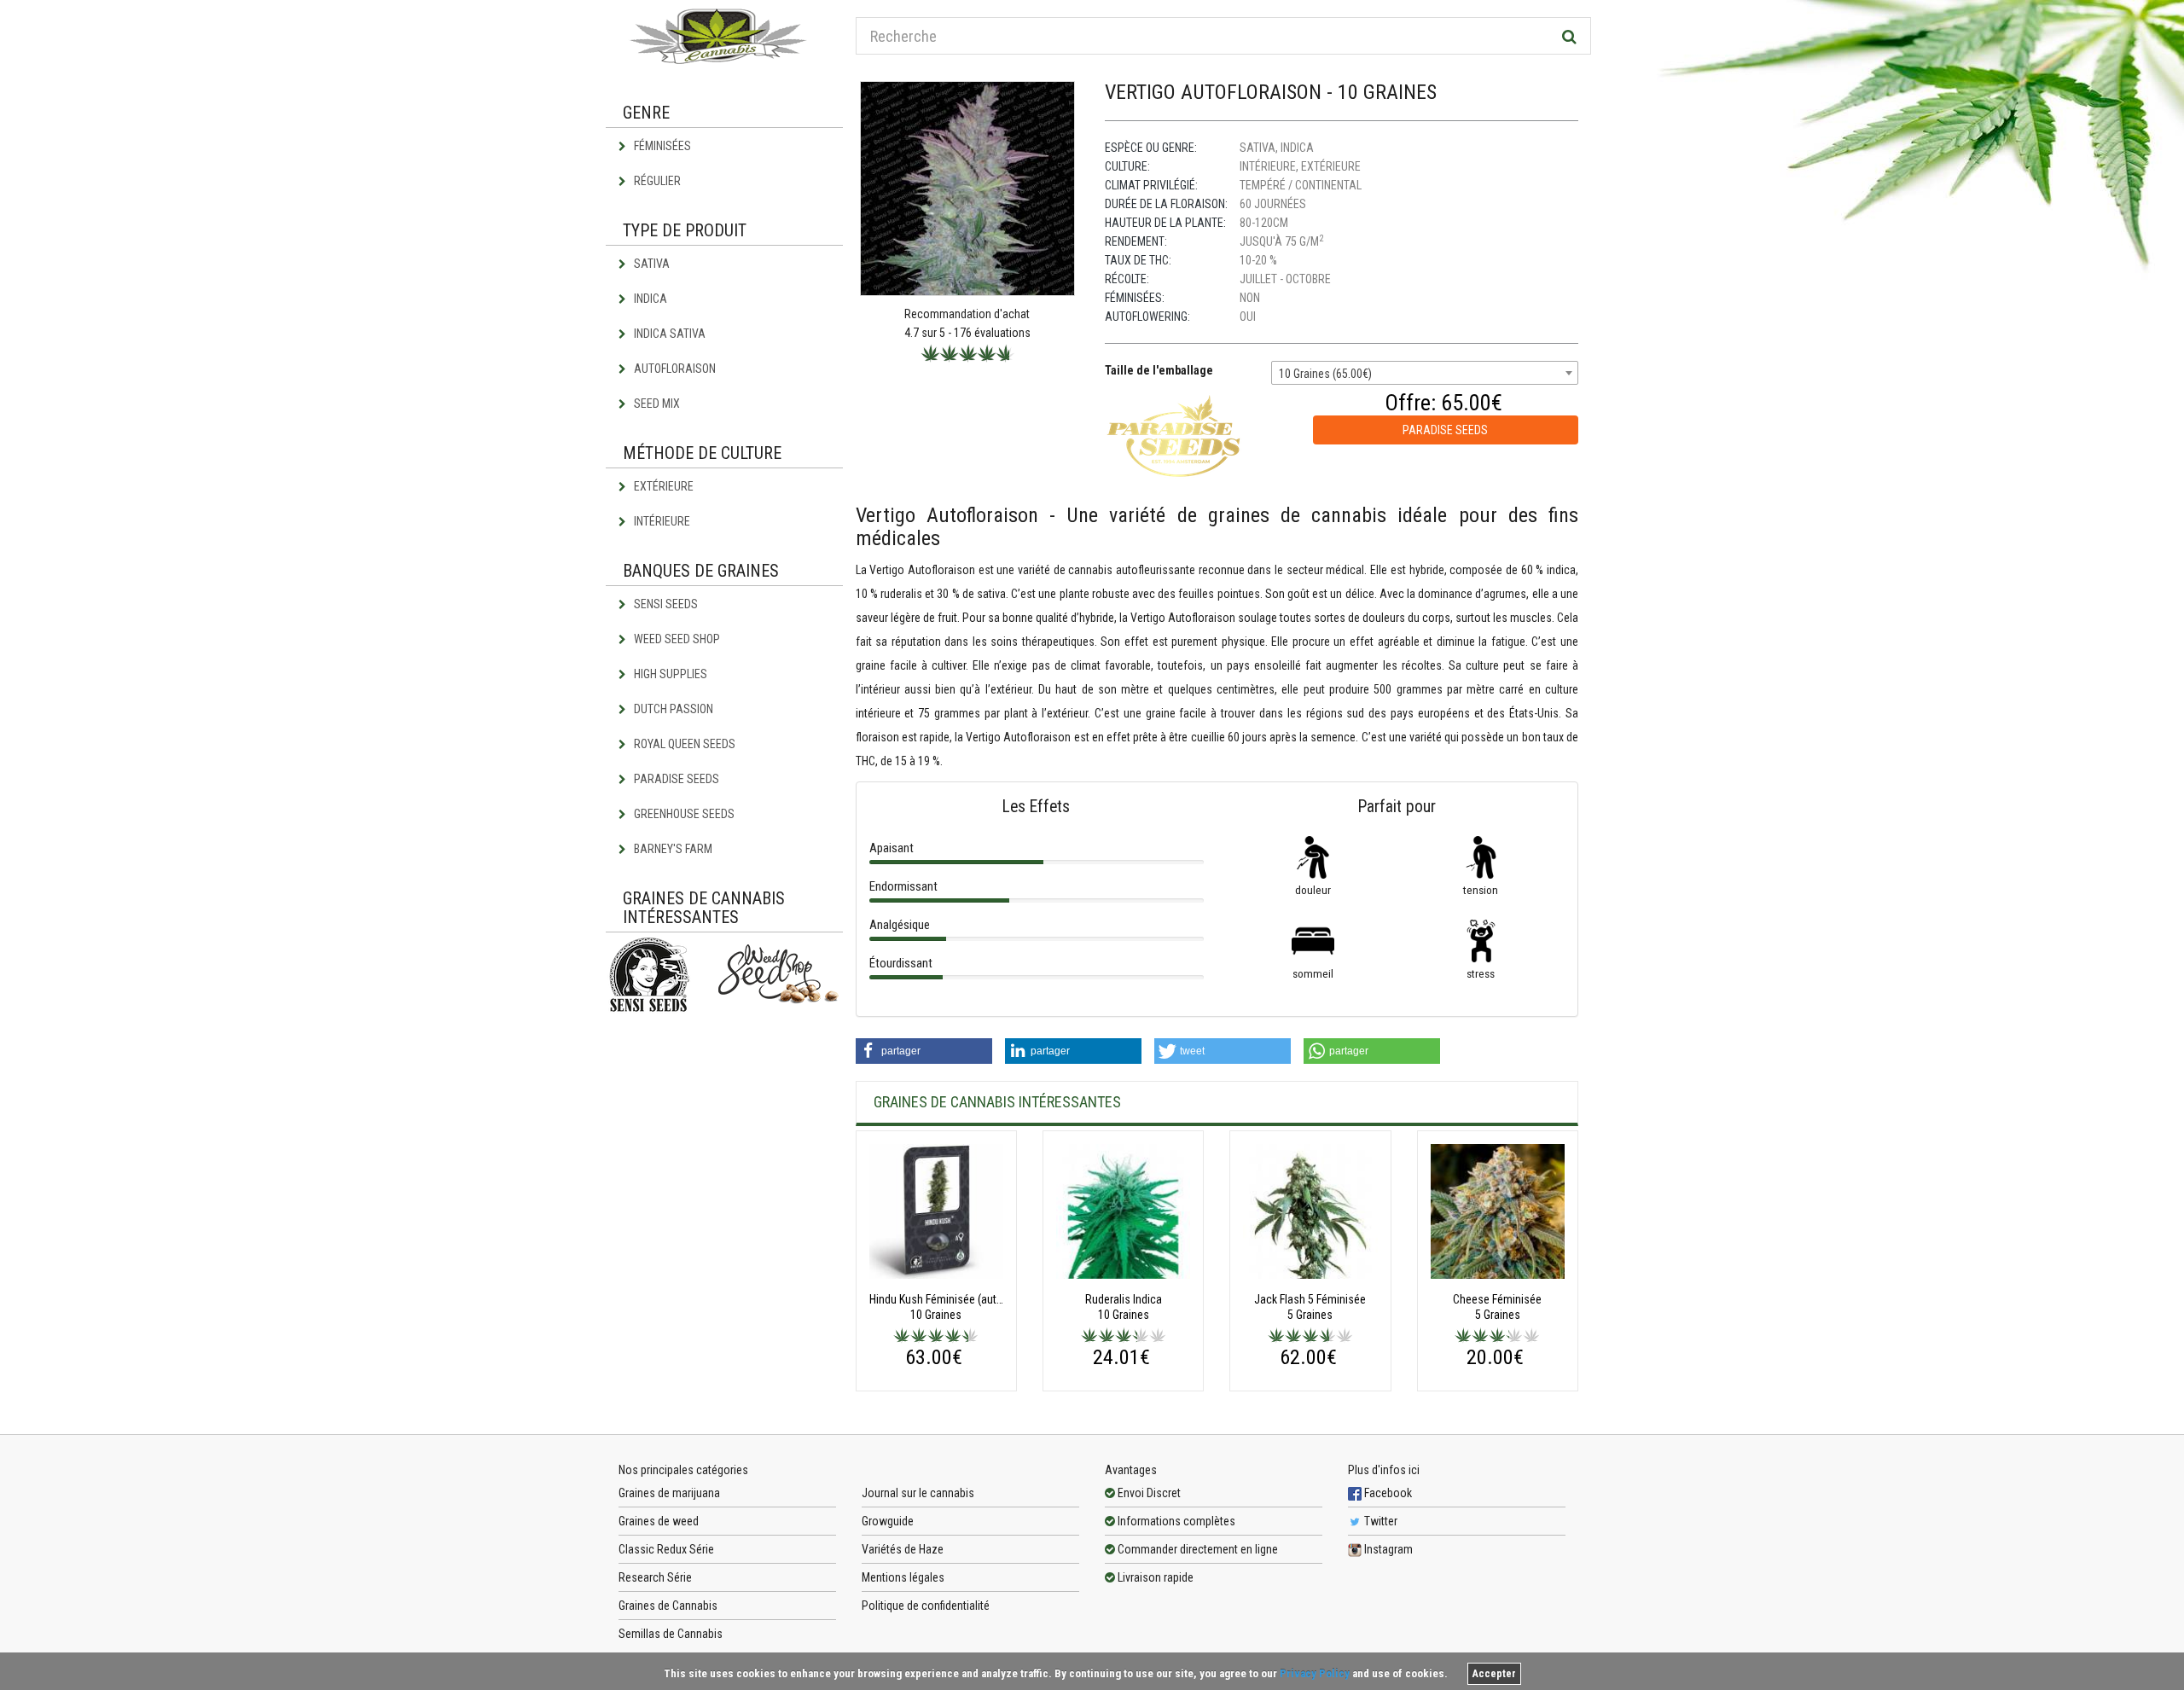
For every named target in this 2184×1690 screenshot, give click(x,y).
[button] (924, 1051)
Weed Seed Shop (676, 639)
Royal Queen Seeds (683, 744)
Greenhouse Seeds (683, 814)
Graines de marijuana (669, 1493)
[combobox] (1425, 373)
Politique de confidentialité (926, 1606)
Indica (649, 299)
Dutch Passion (672, 709)
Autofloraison (674, 369)
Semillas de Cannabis (671, 1634)
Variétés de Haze (903, 1549)
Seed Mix (656, 404)
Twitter (1380, 1521)
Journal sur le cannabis (918, 1493)
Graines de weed (659, 1521)
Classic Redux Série (666, 1549)
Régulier (656, 181)
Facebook (1387, 1493)
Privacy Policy (1315, 1673)
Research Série (655, 1577)
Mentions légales (903, 1577)
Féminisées (661, 146)
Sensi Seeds (665, 604)
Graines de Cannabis (668, 1606)
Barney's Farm (672, 849)
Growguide (888, 1521)
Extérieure (662, 486)
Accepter (1494, 1674)
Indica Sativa (668, 334)
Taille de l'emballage (1159, 370)
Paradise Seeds (675, 779)
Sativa (651, 264)
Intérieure (661, 521)
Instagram (1387, 1549)
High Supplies (669, 674)
